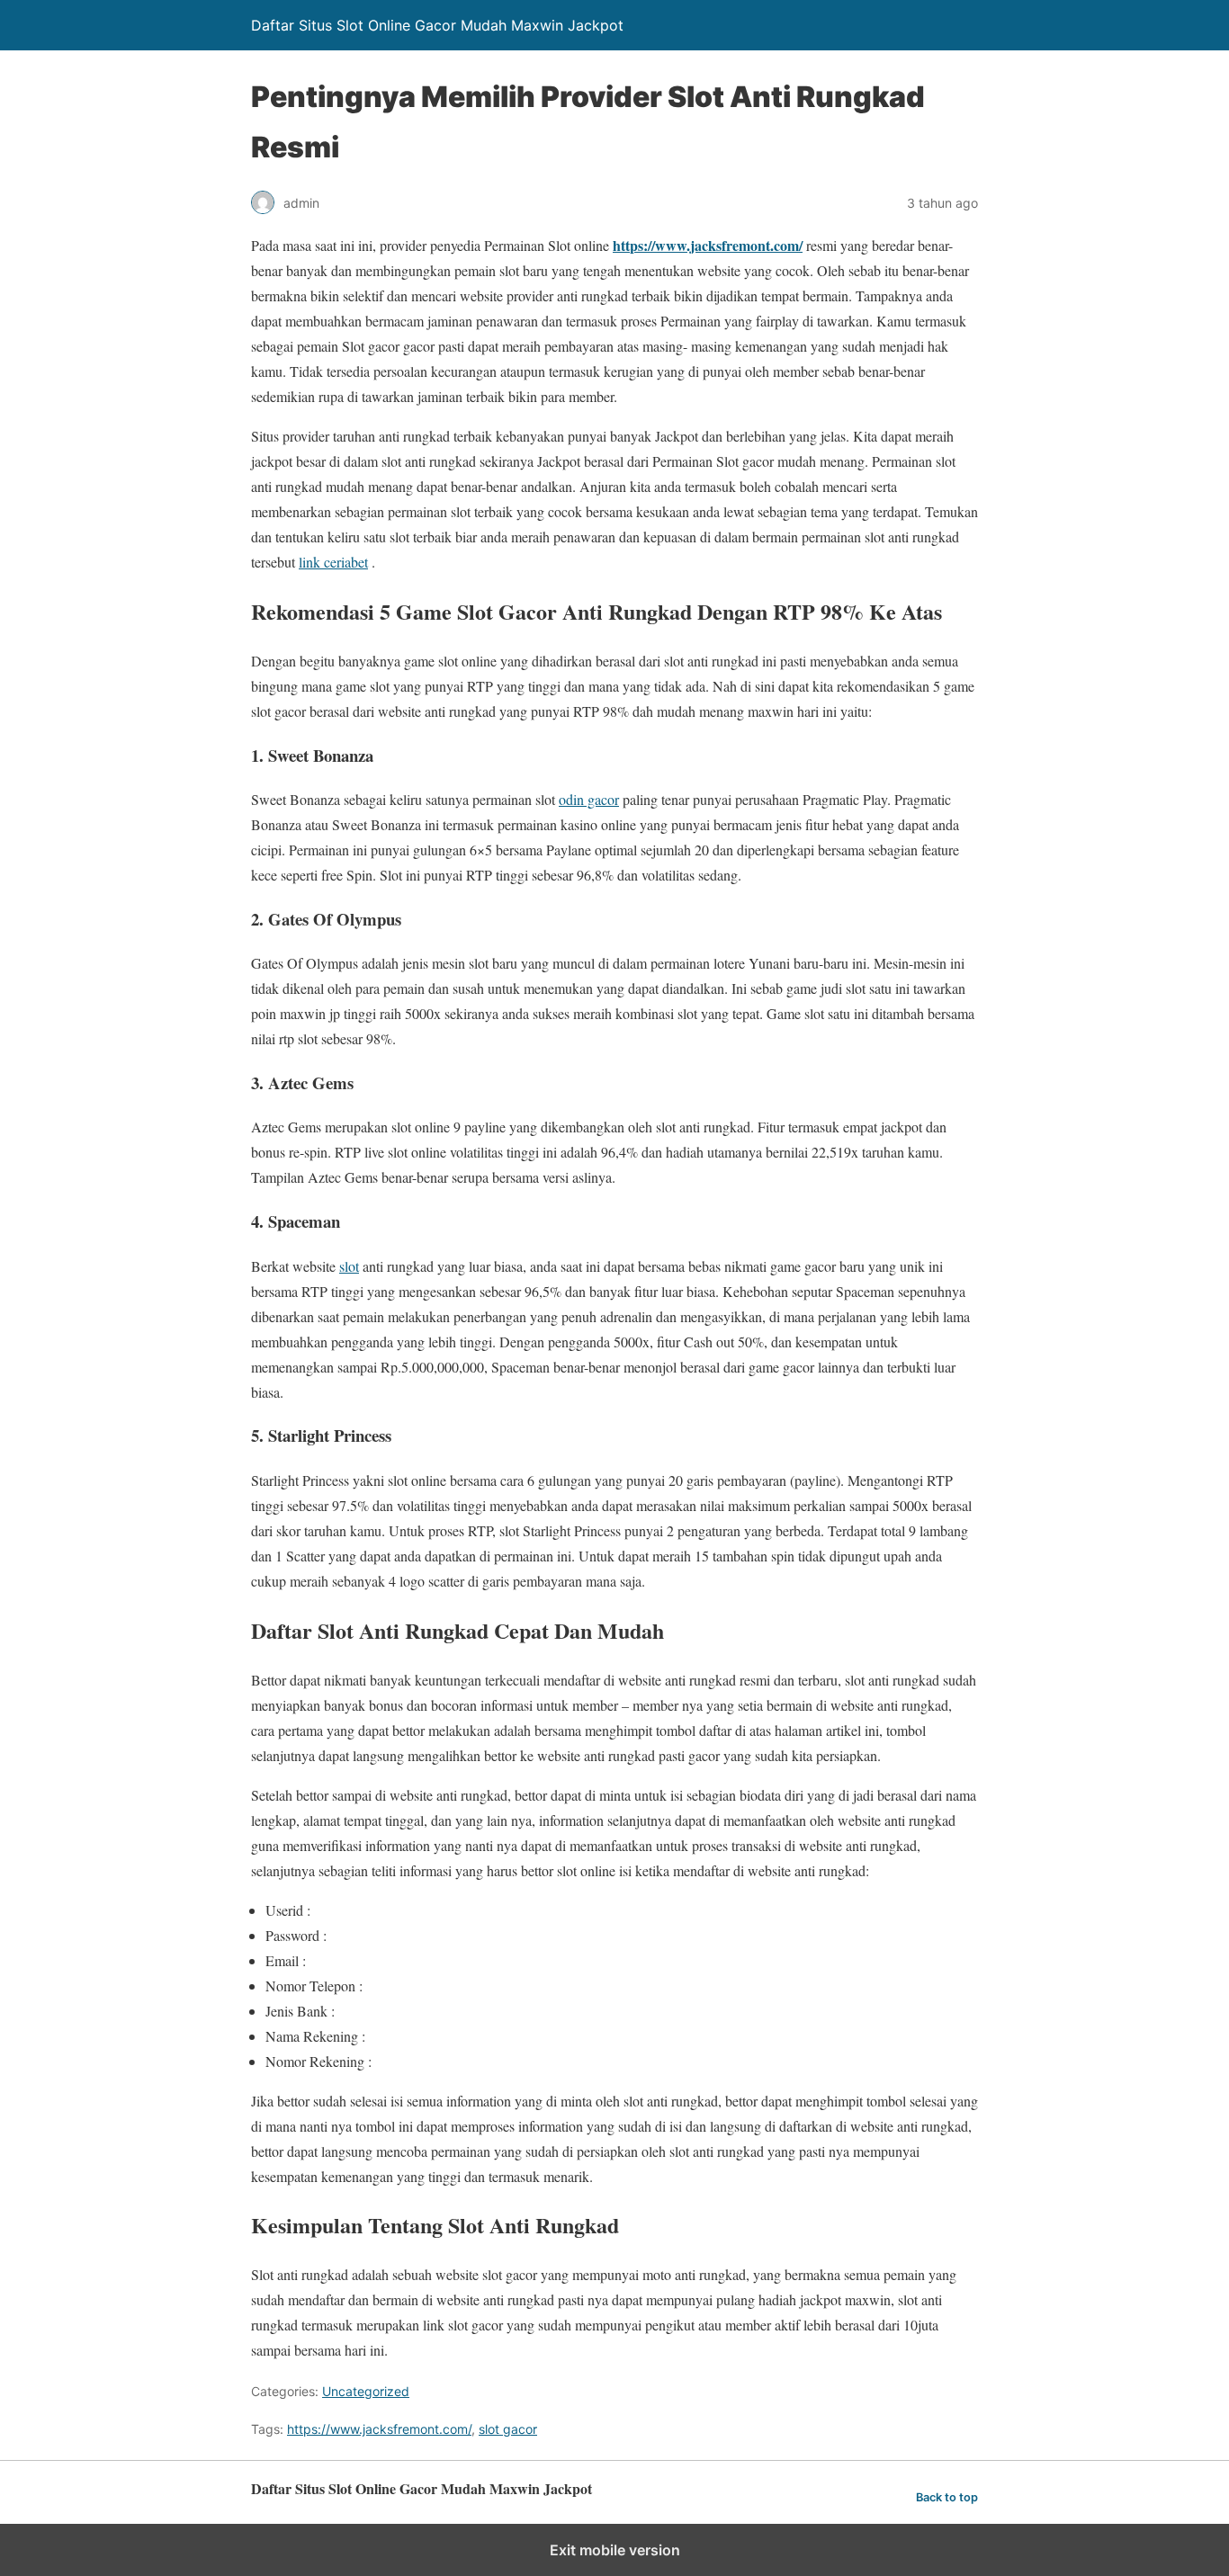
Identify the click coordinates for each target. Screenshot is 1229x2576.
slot (349, 1266)
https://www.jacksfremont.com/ (379, 2429)
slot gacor (508, 2429)
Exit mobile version (615, 2550)
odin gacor (589, 799)
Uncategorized (366, 2391)
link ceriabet (333, 562)
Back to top (947, 2497)
